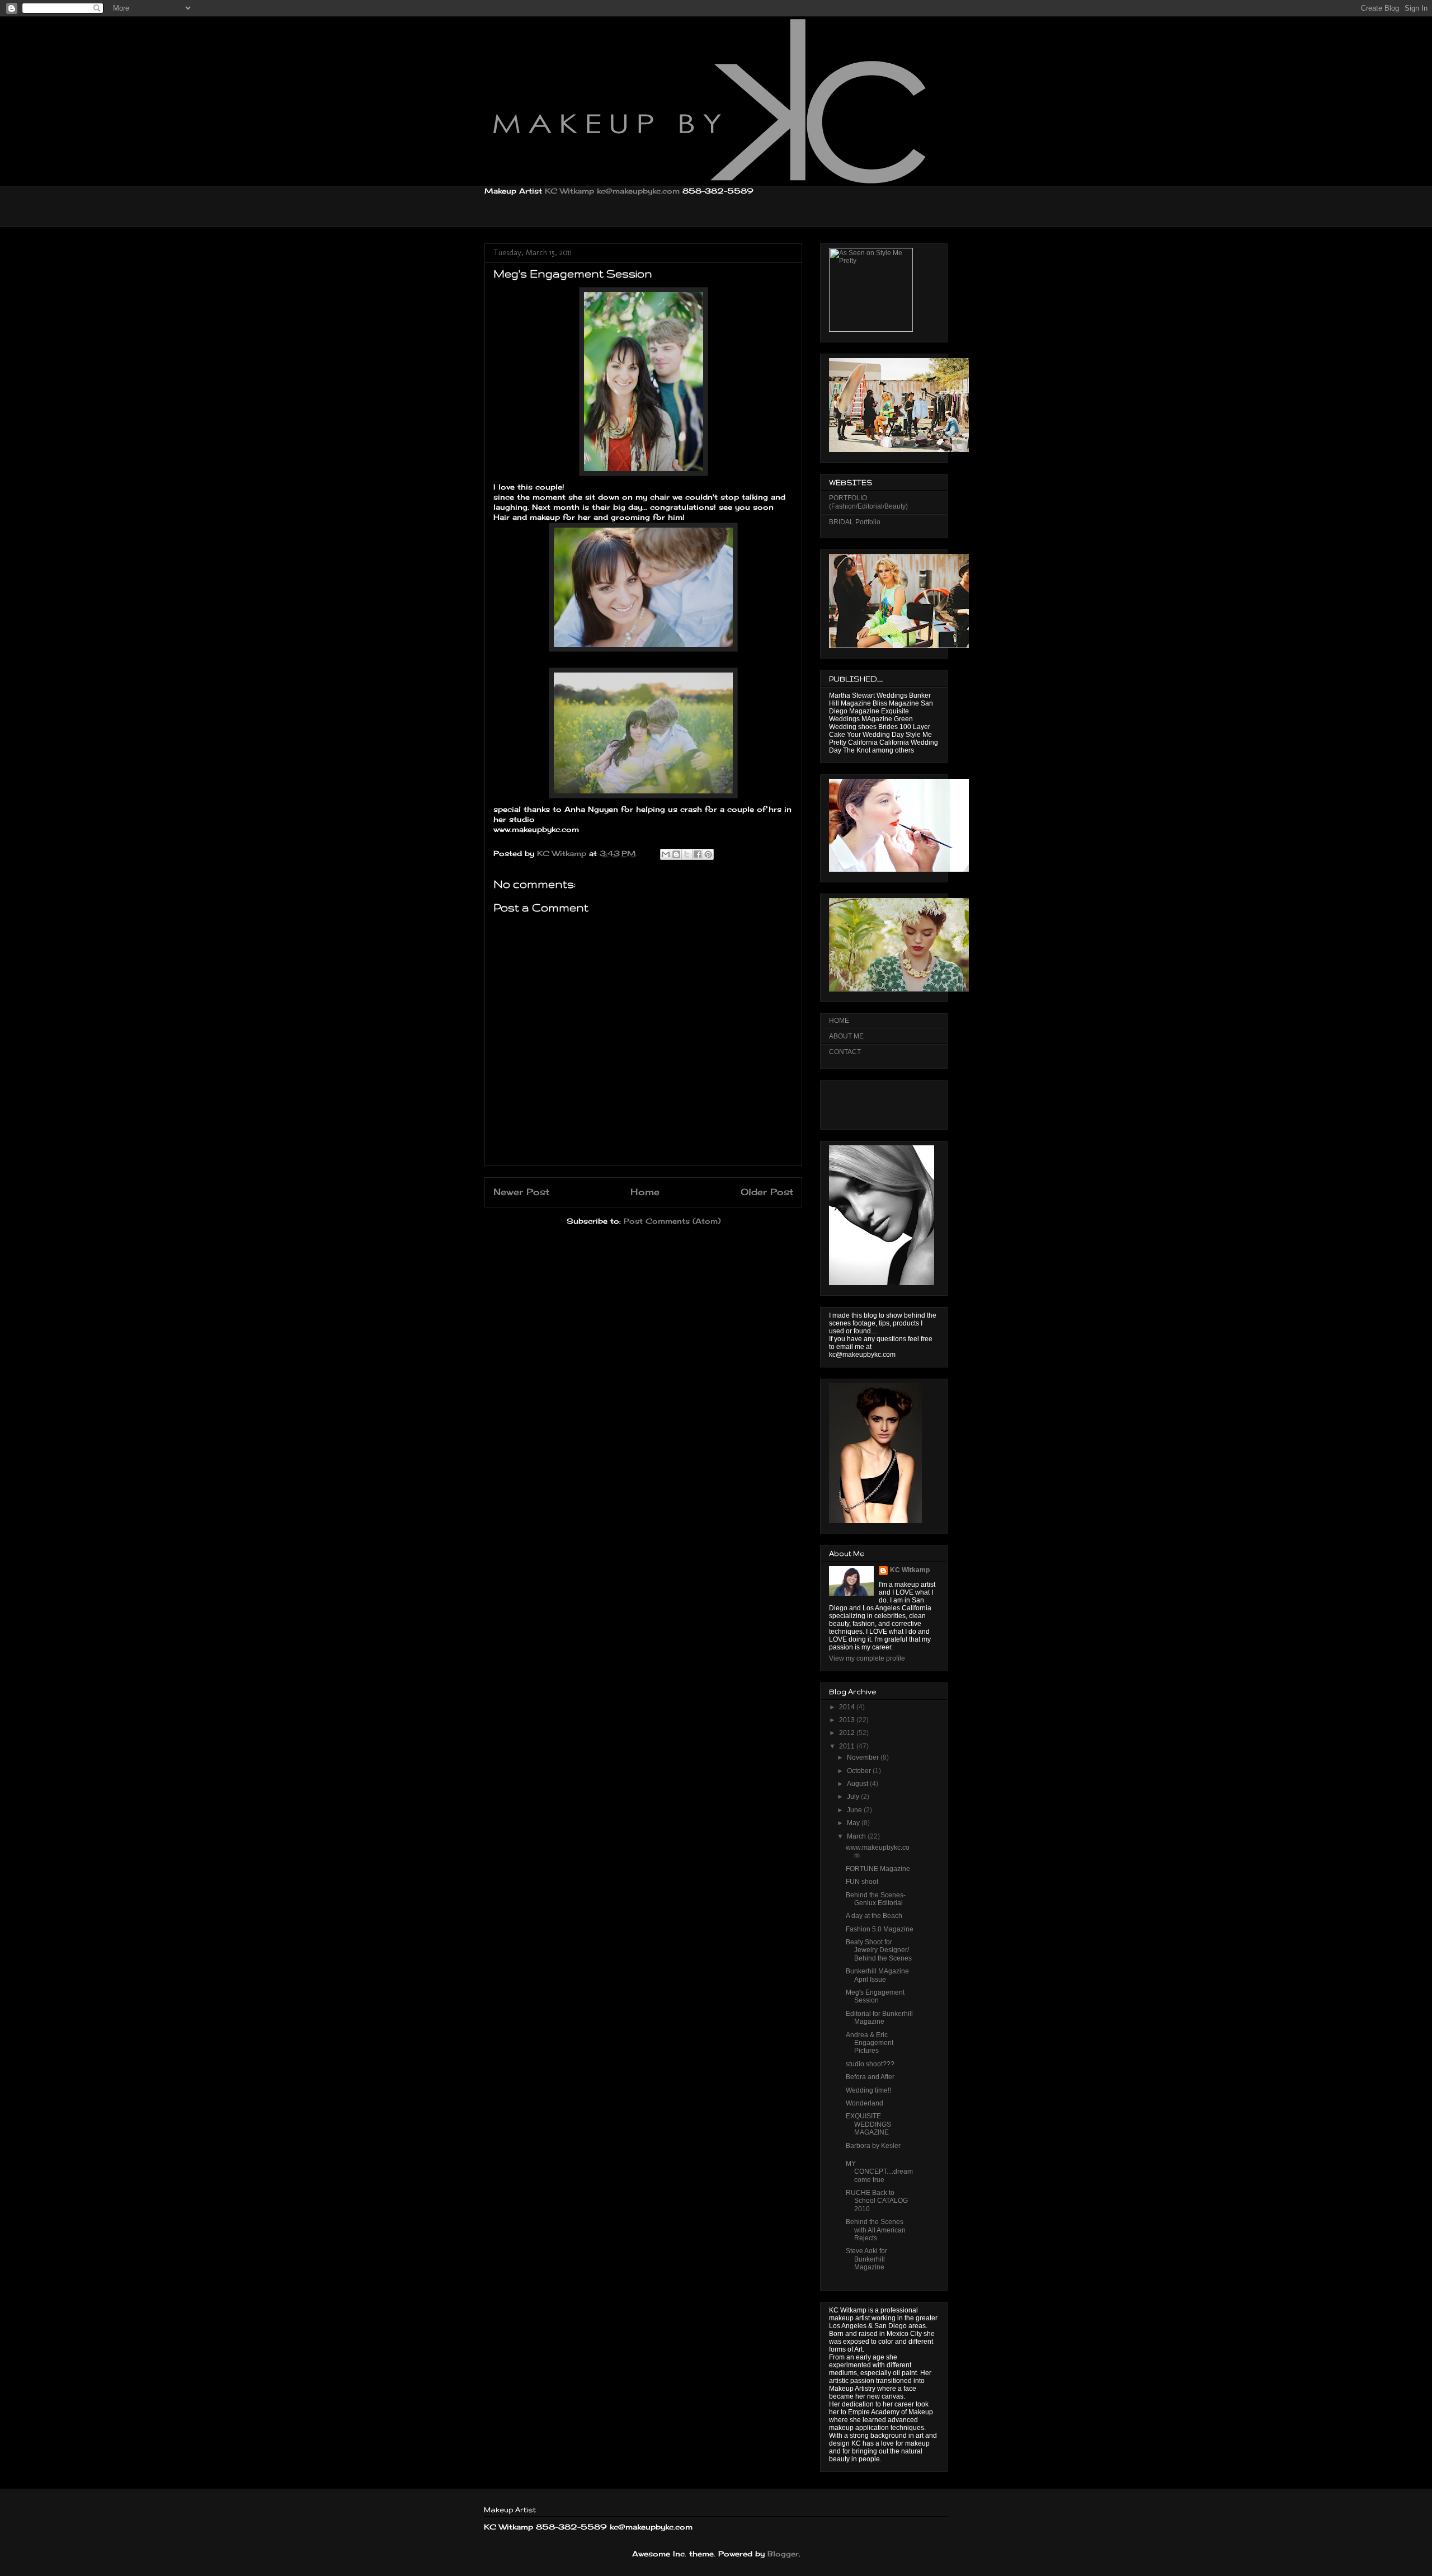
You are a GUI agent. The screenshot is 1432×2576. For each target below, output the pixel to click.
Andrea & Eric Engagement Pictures (870, 2043)
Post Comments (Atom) (672, 1221)
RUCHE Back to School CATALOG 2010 (877, 2201)
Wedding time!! (868, 2090)
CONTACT (845, 1052)
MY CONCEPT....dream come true (879, 2172)
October (860, 1771)
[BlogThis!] (676, 854)
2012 (848, 1733)
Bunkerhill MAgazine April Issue (877, 1975)
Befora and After (870, 2077)
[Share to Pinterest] (708, 854)
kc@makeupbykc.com (638, 191)
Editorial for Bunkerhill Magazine (879, 2018)
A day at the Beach (874, 1916)
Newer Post (521, 1192)
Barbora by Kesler (873, 2146)
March (857, 1836)
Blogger (783, 2554)
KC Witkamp (569, 191)
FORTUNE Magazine (878, 1869)
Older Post (767, 1192)
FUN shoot (862, 1882)
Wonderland (865, 2103)
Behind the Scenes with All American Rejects (876, 2230)
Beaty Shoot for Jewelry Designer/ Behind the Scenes (879, 1950)
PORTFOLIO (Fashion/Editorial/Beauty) (868, 502)
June (855, 1810)
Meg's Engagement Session (875, 1996)
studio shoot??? (870, 2064)
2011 (848, 1746)
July (854, 1797)
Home (645, 1192)
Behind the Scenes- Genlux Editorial (876, 1899)
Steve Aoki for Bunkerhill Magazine (866, 2259)
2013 (848, 1720)
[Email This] (666, 854)
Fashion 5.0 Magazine (880, 1929)
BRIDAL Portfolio (855, 522)
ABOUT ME (846, 1036)
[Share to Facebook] (698, 854)
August (858, 1784)
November (864, 1757)
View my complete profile (867, 1658)
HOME (839, 1021)
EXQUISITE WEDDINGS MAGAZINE (868, 2124)
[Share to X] (687, 854)
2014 (848, 1707)
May (854, 1823)
